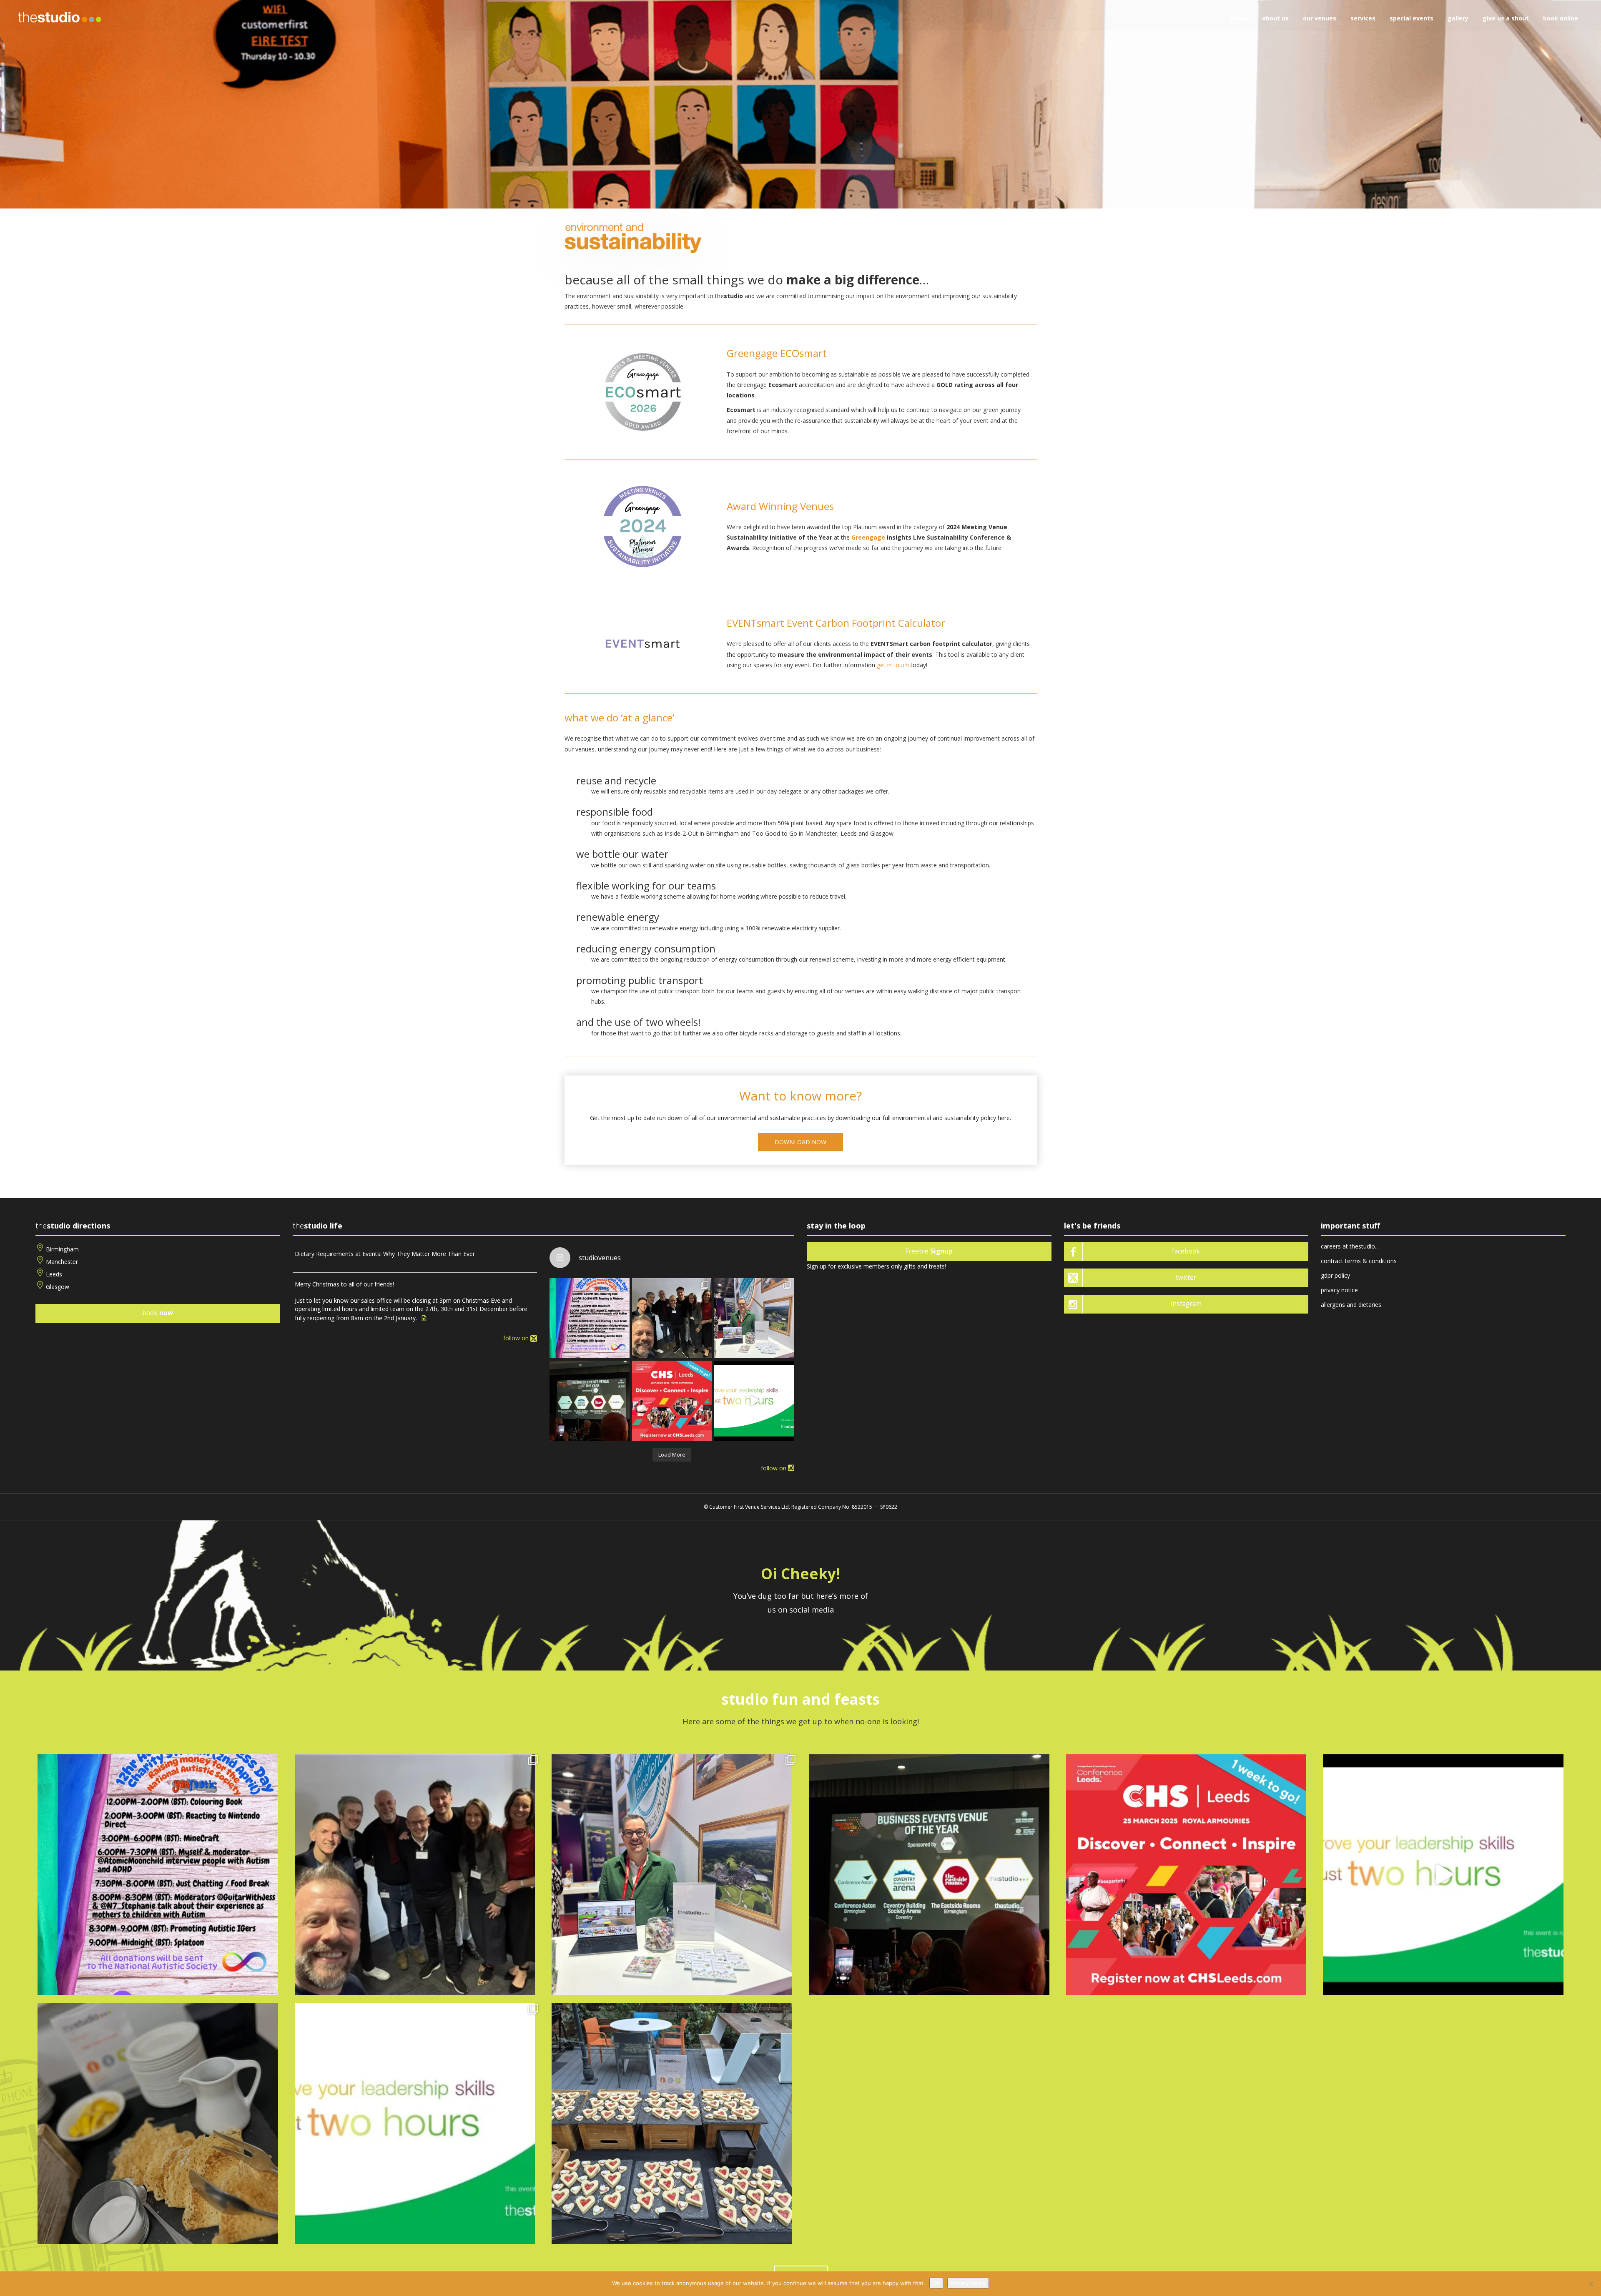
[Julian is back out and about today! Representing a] (754, 1318)
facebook (1186, 1251)
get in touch (893, 665)
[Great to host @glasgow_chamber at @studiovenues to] (672, 1318)
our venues (1320, 18)
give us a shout (1506, 18)
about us (1275, 18)
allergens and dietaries (1351, 1305)
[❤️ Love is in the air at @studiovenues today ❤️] (672, 2124)
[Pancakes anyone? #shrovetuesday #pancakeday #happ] (158, 2124)
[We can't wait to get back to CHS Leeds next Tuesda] (672, 1401)
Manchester (62, 1262)
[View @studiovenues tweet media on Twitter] (424, 1318)
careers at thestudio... (1350, 1246)
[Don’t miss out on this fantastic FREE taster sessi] (415, 2124)
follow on (517, 1338)
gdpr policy (1335, 1275)
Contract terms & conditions (1359, 1261)
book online (1561, 18)
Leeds (54, 1274)
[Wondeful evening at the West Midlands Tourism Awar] (590, 1401)
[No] (1591, 2284)
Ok (936, 2283)
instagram (1186, 1304)
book (158, 1313)
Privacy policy (968, 2283)
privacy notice (1339, 1290)
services (1363, 18)
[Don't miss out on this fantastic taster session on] (754, 1401)
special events (1412, 18)
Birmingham (62, 1249)
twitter (1186, 1277)
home (1239, 18)
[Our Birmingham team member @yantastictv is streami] (590, 1318)
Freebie (929, 1251)
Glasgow (58, 1287)
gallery (1458, 18)
